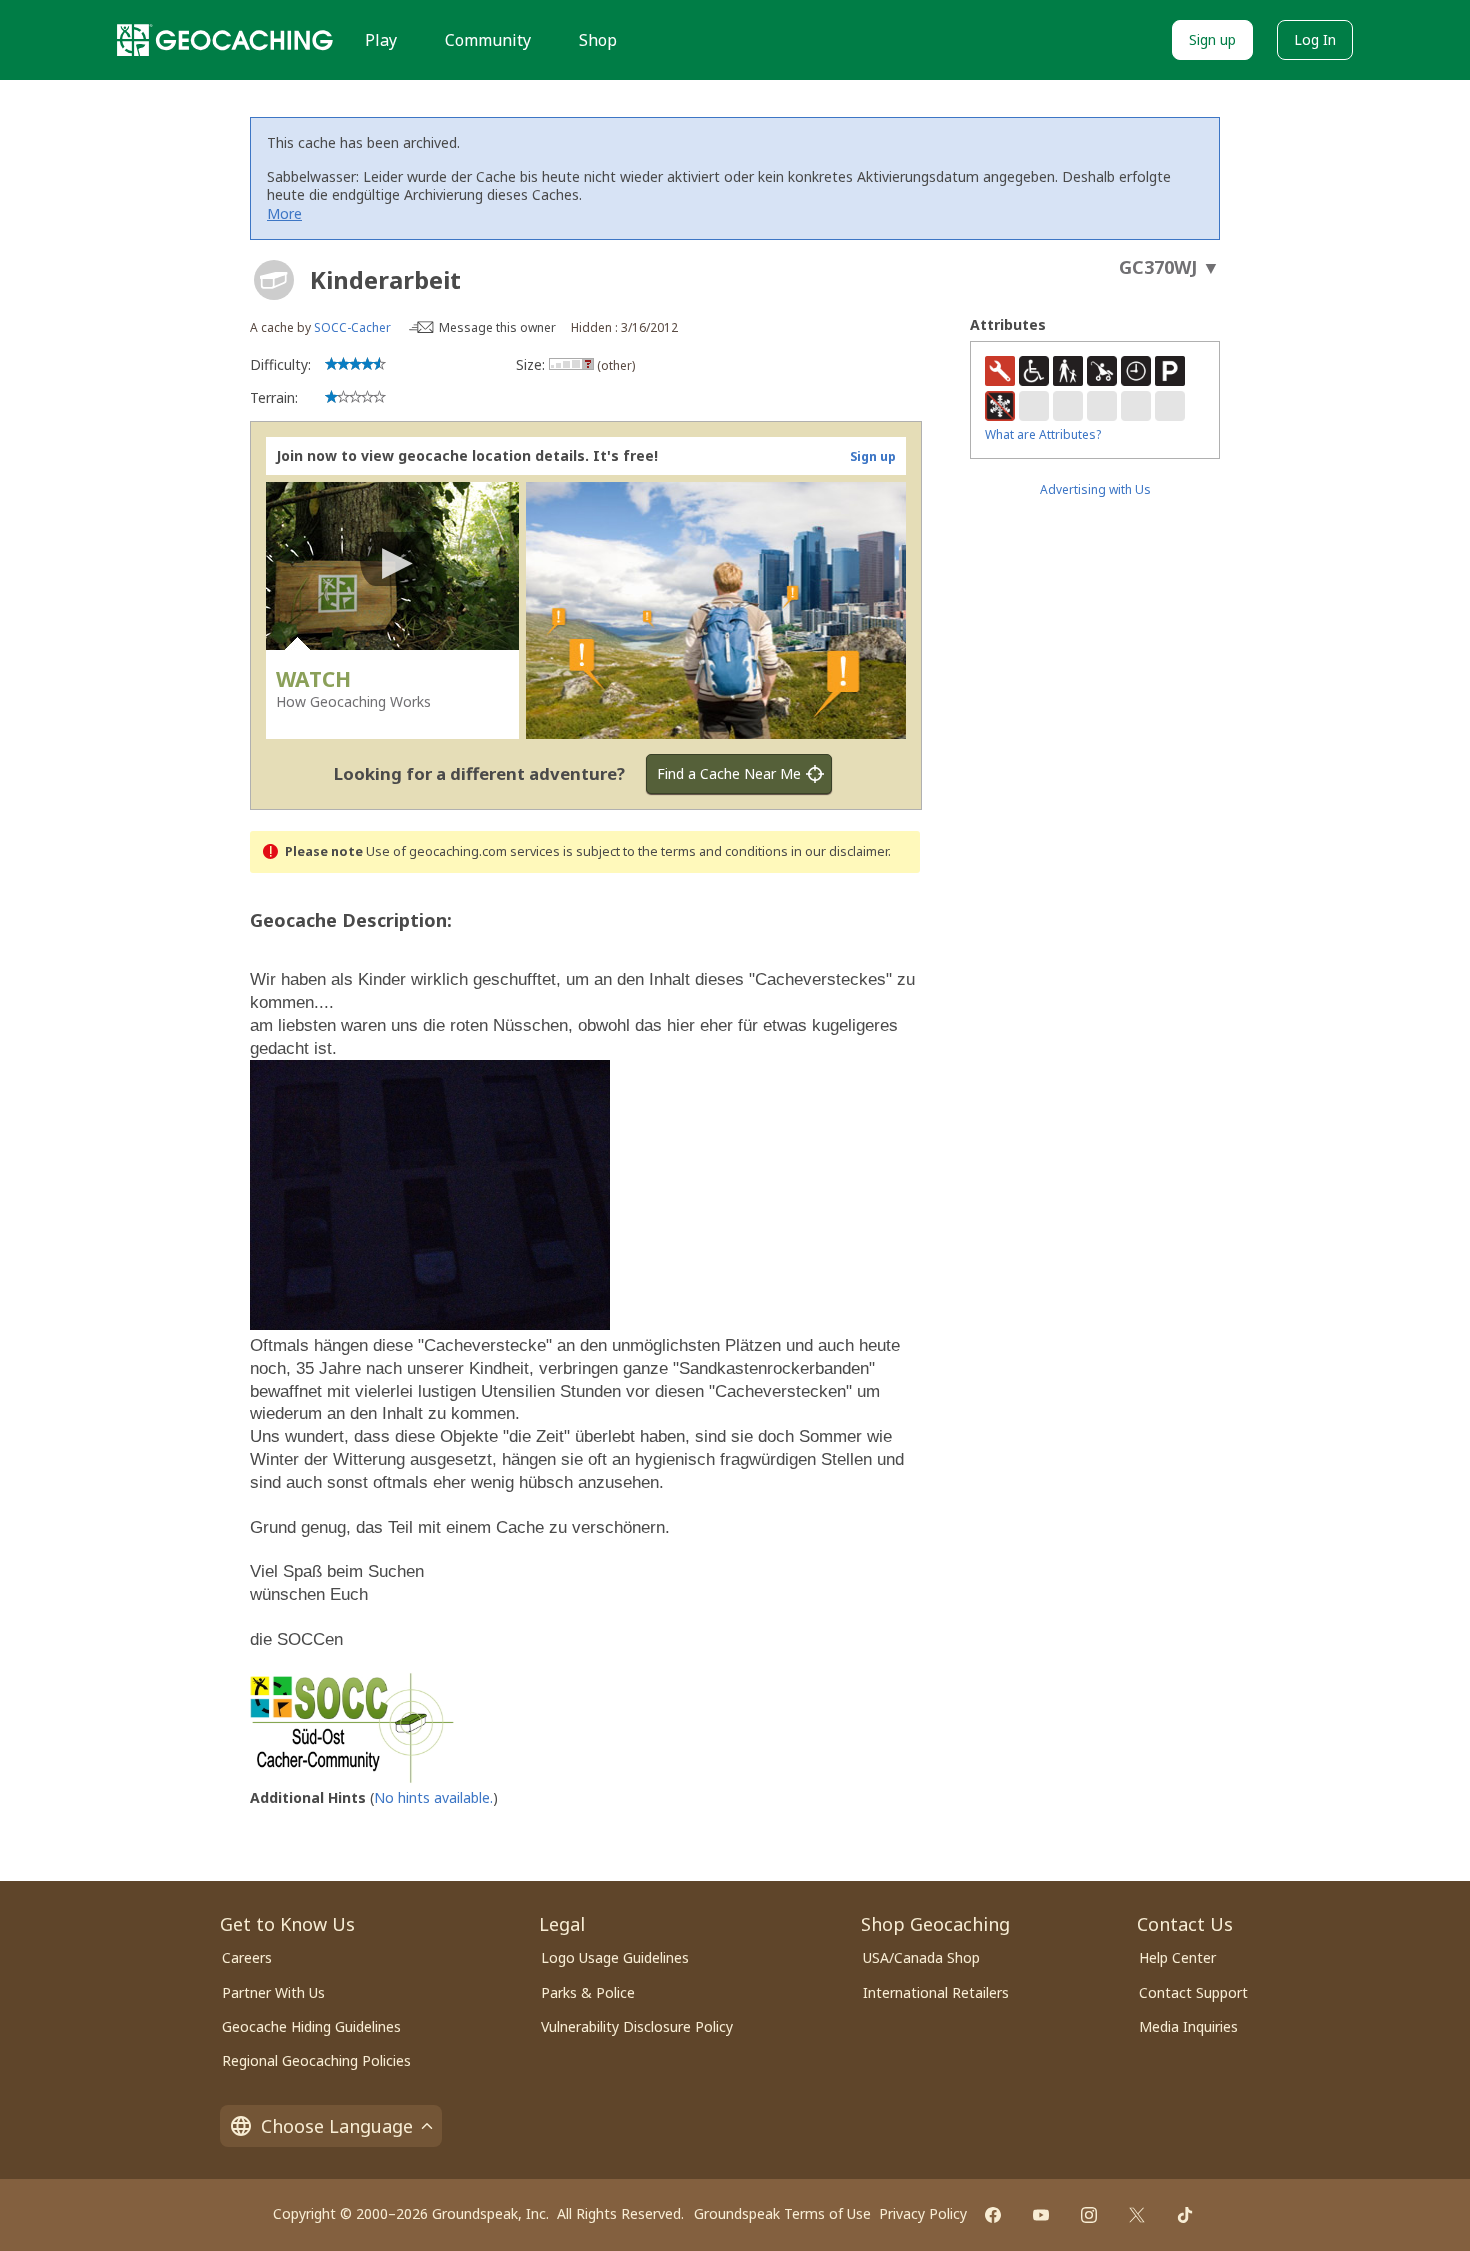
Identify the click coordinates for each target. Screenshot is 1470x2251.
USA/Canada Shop (921, 1957)
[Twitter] (1137, 2215)
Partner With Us (273, 1992)
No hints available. (433, 1797)
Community (488, 40)
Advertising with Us (1095, 489)
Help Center (1177, 1957)
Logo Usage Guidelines (615, 1957)
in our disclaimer (839, 851)
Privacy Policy (923, 2213)
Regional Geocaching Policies (316, 2060)
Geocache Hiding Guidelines (311, 2026)
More (284, 213)
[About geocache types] (274, 280)
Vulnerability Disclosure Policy (637, 2026)
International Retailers (936, 1992)
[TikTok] (1185, 2215)
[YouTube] (1041, 2215)
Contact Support (1193, 1992)
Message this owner (497, 327)
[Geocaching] (225, 40)
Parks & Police (588, 1992)
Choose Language (337, 2126)
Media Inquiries (1188, 2026)
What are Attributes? (1043, 434)
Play (381, 40)
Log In (1315, 39)
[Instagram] (1089, 2215)
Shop (598, 40)
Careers (247, 1957)
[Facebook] (993, 2215)
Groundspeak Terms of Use (782, 2213)
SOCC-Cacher (352, 327)
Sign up (1212, 39)
